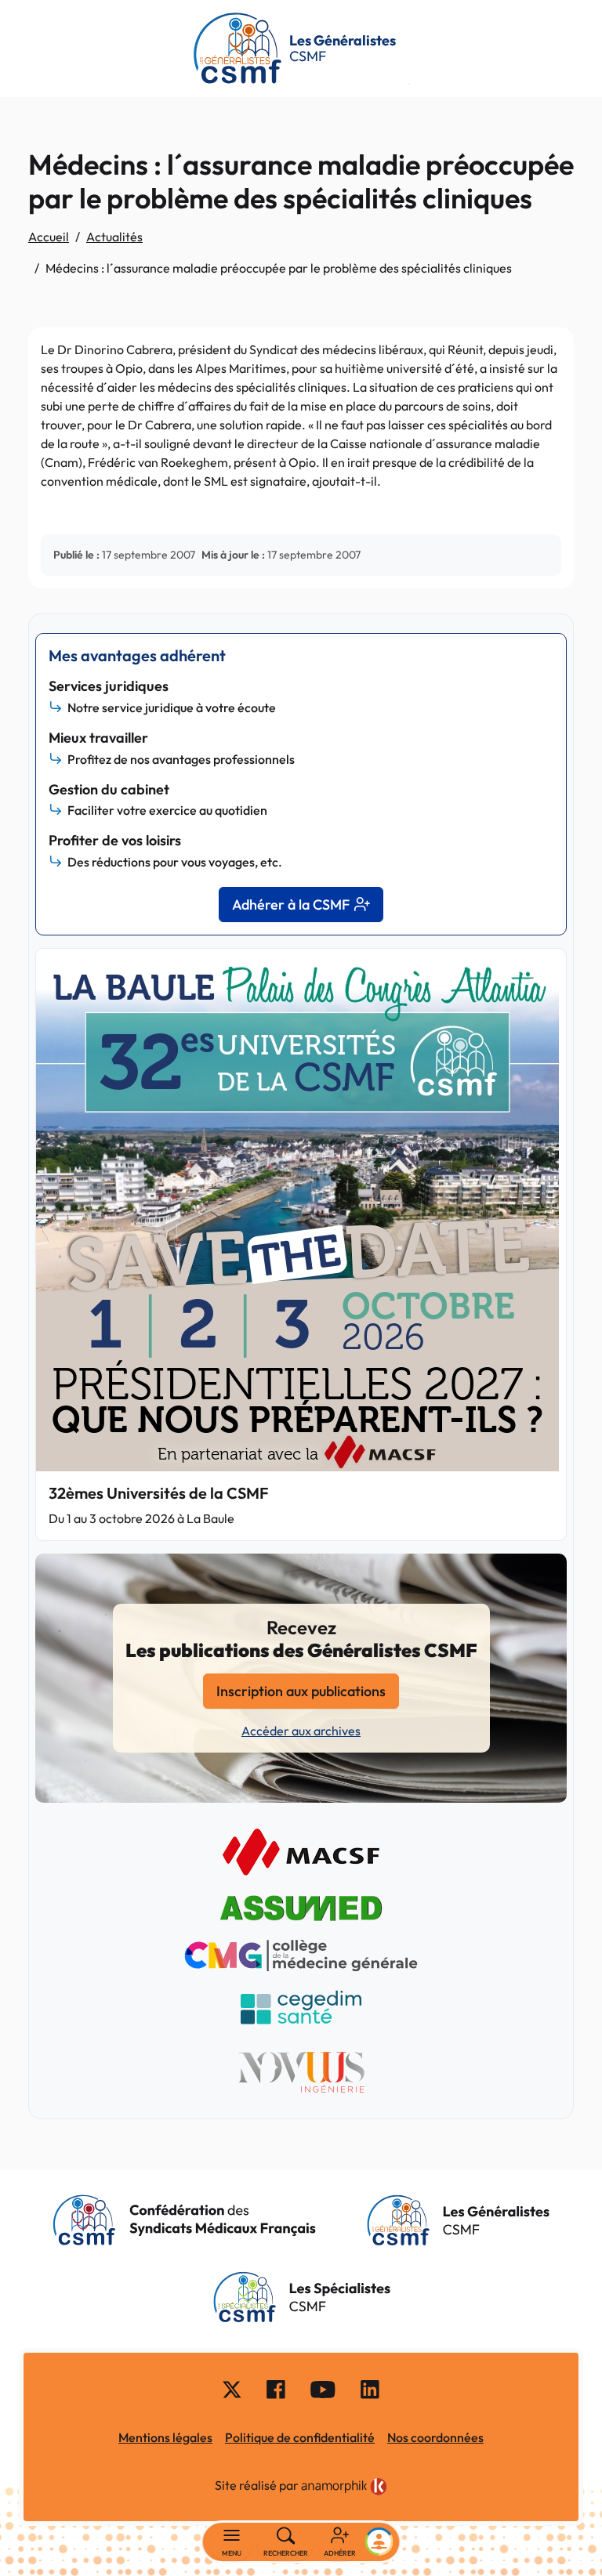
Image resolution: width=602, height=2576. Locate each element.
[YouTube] (323, 2388)
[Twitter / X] (232, 2388)
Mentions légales (165, 2437)
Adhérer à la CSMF (291, 904)
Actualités (114, 237)
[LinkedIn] (370, 2388)
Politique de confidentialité (300, 2437)
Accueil (49, 237)
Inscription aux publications (301, 1691)
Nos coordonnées (435, 2437)
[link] (344, 2487)
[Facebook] (276, 2388)
